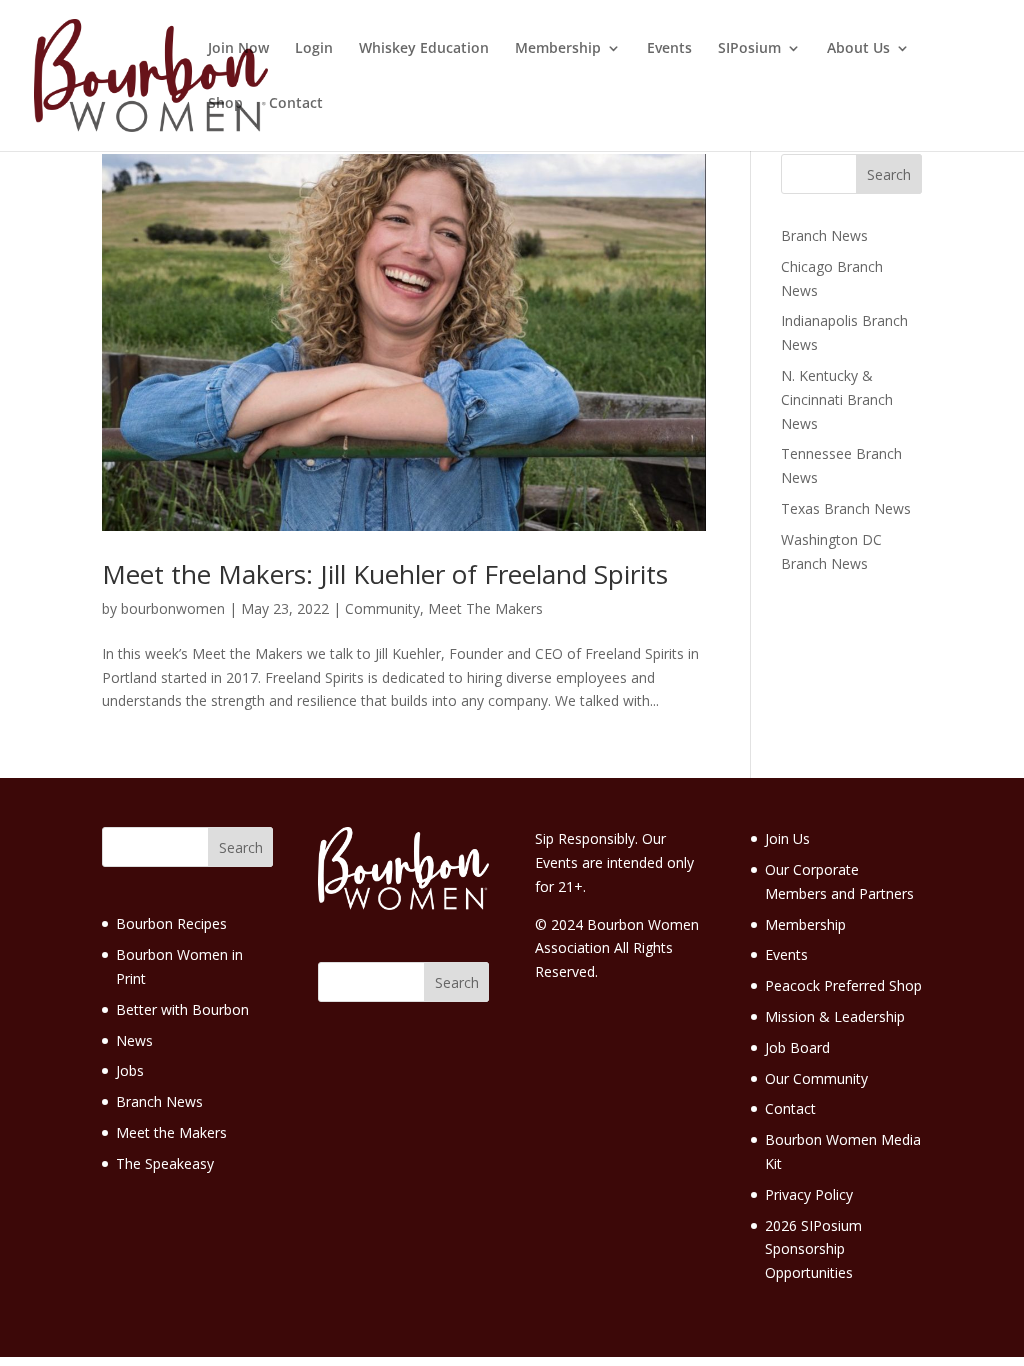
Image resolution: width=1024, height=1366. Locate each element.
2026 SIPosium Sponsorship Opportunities (813, 1249)
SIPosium (749, 49)
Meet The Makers (485, 608)
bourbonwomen (173, 608)
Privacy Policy (809, 1194)
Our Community (816, 1078)
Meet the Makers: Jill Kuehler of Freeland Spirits (385, 574)
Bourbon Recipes (171, 923)
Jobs (130, 1070)
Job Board (797, 1047)
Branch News (824, 235)
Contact (296, 104)
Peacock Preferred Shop (843, 985)
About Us (858, 49)
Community (382, 608)
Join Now (238, 49)
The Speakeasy (165, 1163)
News (134, 1040)
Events (669, 49)
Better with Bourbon (182, 1009)
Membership (558, 49)
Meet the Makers (171, 1132)
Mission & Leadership (835, 1016)
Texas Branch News (846, 508)
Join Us (787, 838)
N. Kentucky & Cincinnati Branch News (837, 399)
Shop (225, 104)
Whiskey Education (424, 49)
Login (314, 49)
